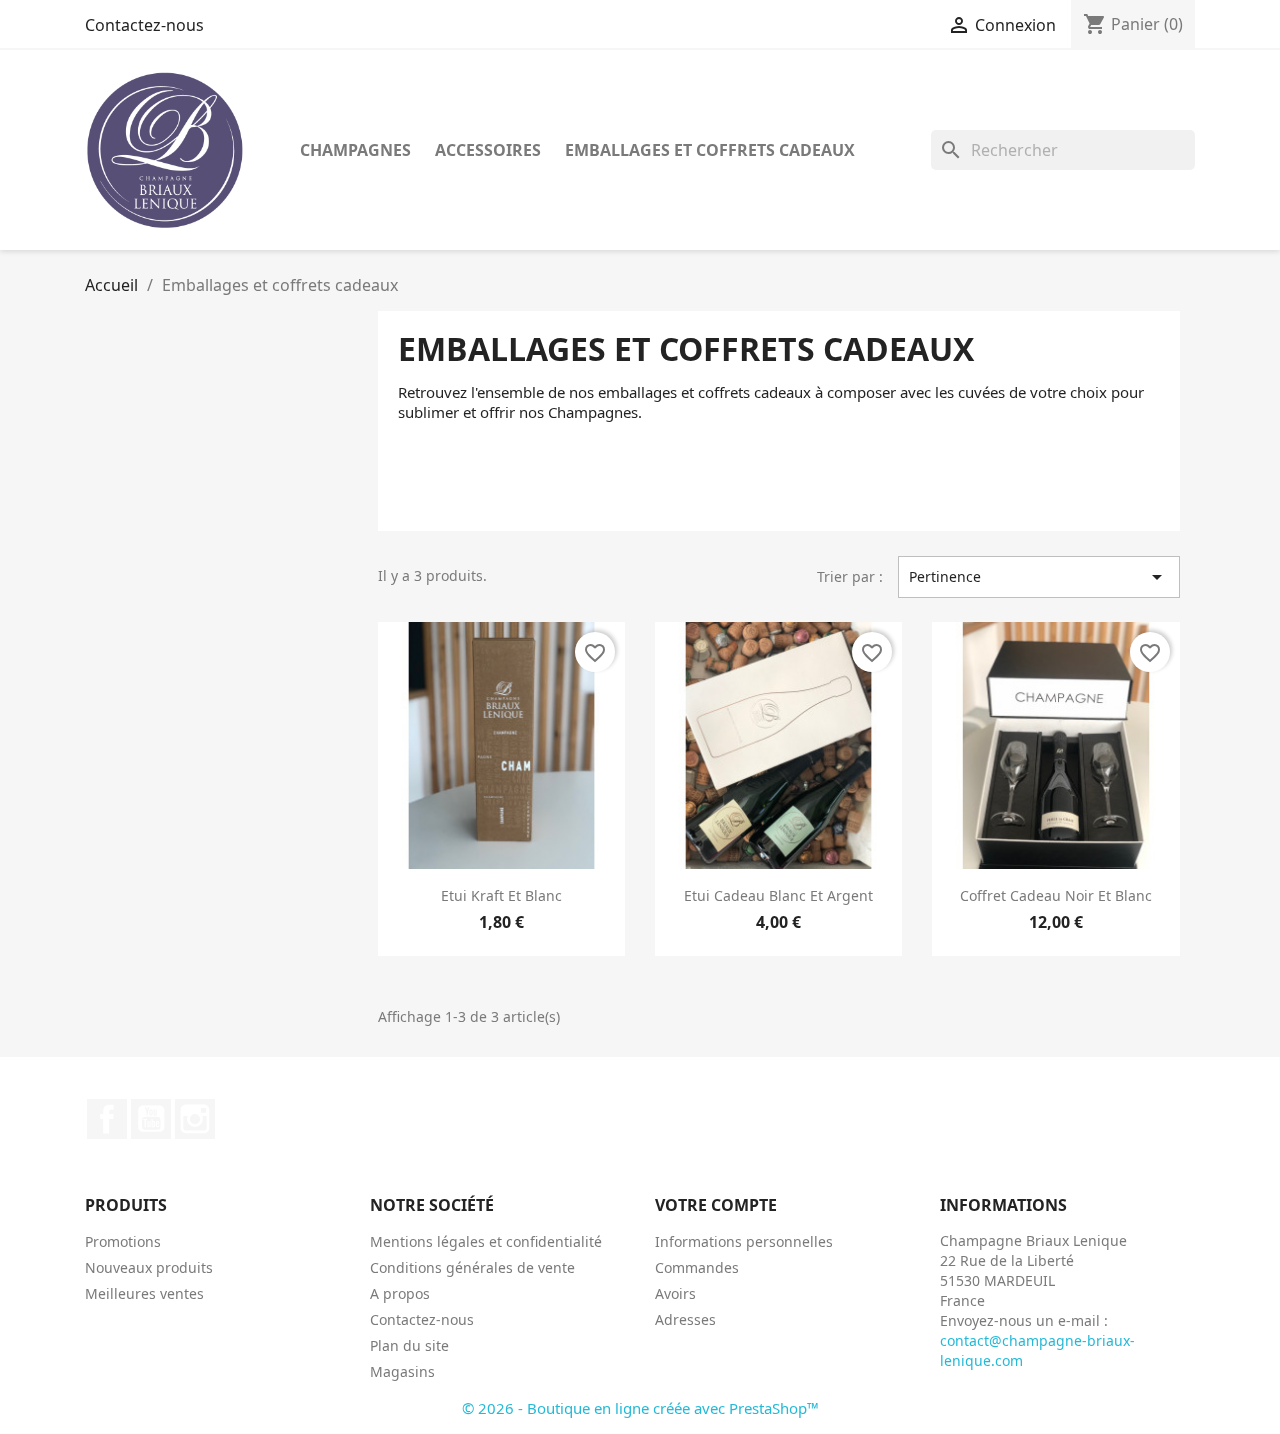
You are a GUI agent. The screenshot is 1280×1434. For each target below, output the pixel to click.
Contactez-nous (144, 25)
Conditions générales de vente (472, 1267)
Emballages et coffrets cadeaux (710, 150)
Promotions (123, 1241)
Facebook (107, 1119)
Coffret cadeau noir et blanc (1056, 895)
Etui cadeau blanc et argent (778, 895)
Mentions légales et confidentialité (486, 1241)
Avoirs (675, 1293)
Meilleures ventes (144, 1293)
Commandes (697, 1267)
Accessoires (488, 150)
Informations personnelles (744, 1241)
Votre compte (716, 1205)
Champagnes (355, 150)
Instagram (195, 1119)
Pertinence (1039, 577)
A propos (400, 1293)
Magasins (402, 1371)
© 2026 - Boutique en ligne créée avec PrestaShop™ (640, 1408)
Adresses (685, 1319)
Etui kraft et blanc (501, 895)
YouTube (151, 1119)
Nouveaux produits (149, 1267)
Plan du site (409, 1345)
